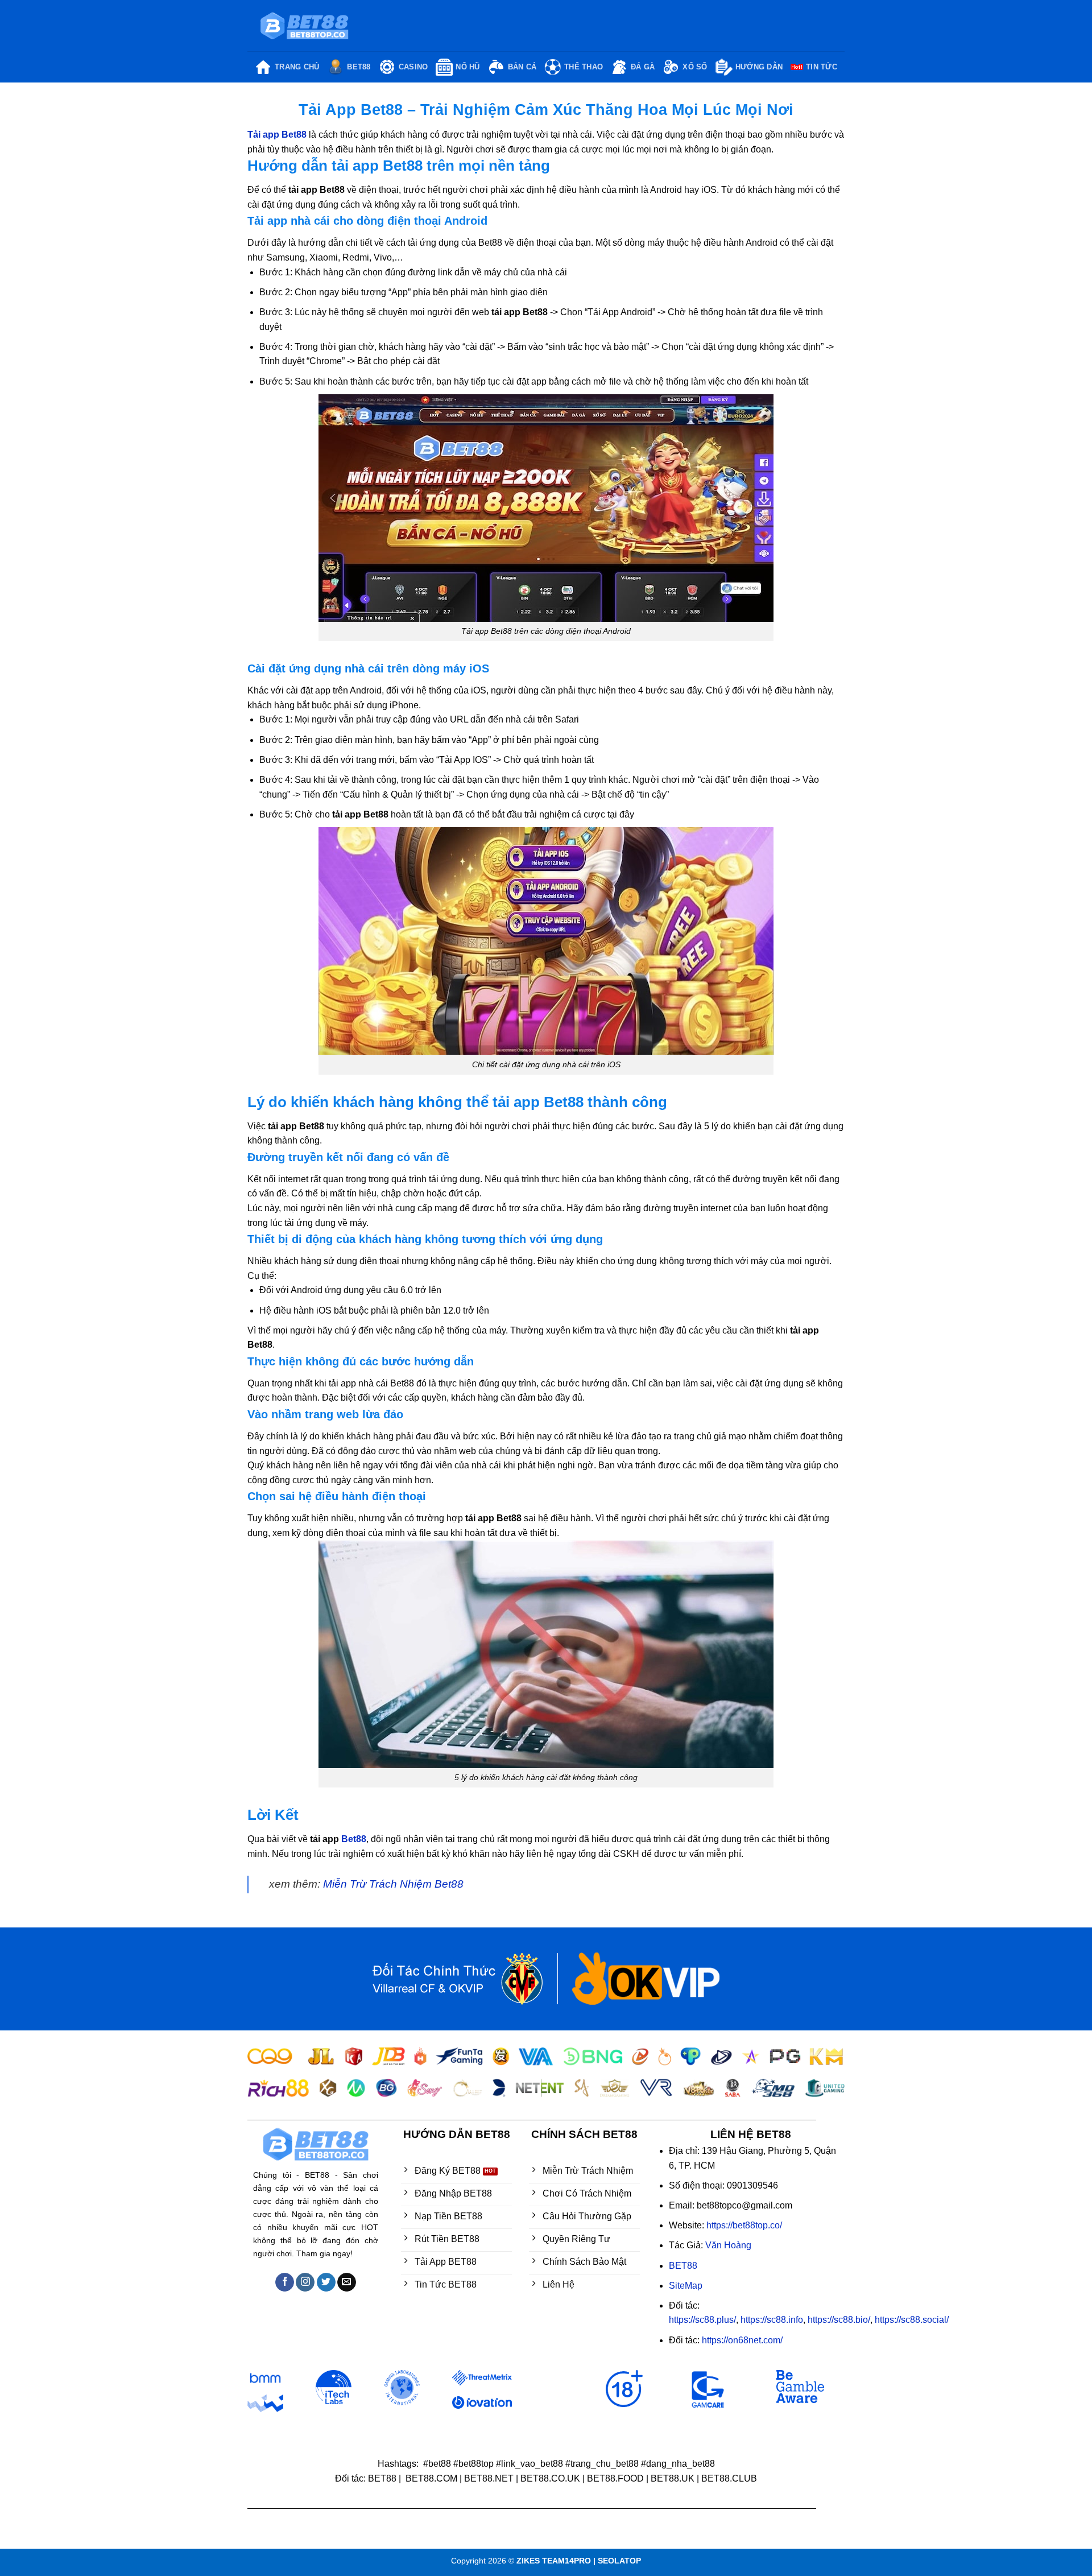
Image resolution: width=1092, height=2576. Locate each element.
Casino (413, 67)
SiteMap (686, 2286)
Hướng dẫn (759, 67)
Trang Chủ (297, 67)
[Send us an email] (347, 2282)
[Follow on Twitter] (326, 2282)
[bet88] (304, 26)
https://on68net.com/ (742, 2340)
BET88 (359, 67)
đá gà (643, 67)
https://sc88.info (772, 2320)
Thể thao (584, 67)
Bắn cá (522, 67)
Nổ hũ (468, 67)
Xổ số (695, 67)
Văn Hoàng (728, 2245)
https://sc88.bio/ (839, 2320)
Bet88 (354, 1839)
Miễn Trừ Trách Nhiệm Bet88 (393, 1884)
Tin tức (822, 67)
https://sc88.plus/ (702, 2320)
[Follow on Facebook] (285, 2282)
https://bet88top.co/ (744, 2225)
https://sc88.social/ (912, 2320)
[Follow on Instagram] (305, 2282)
